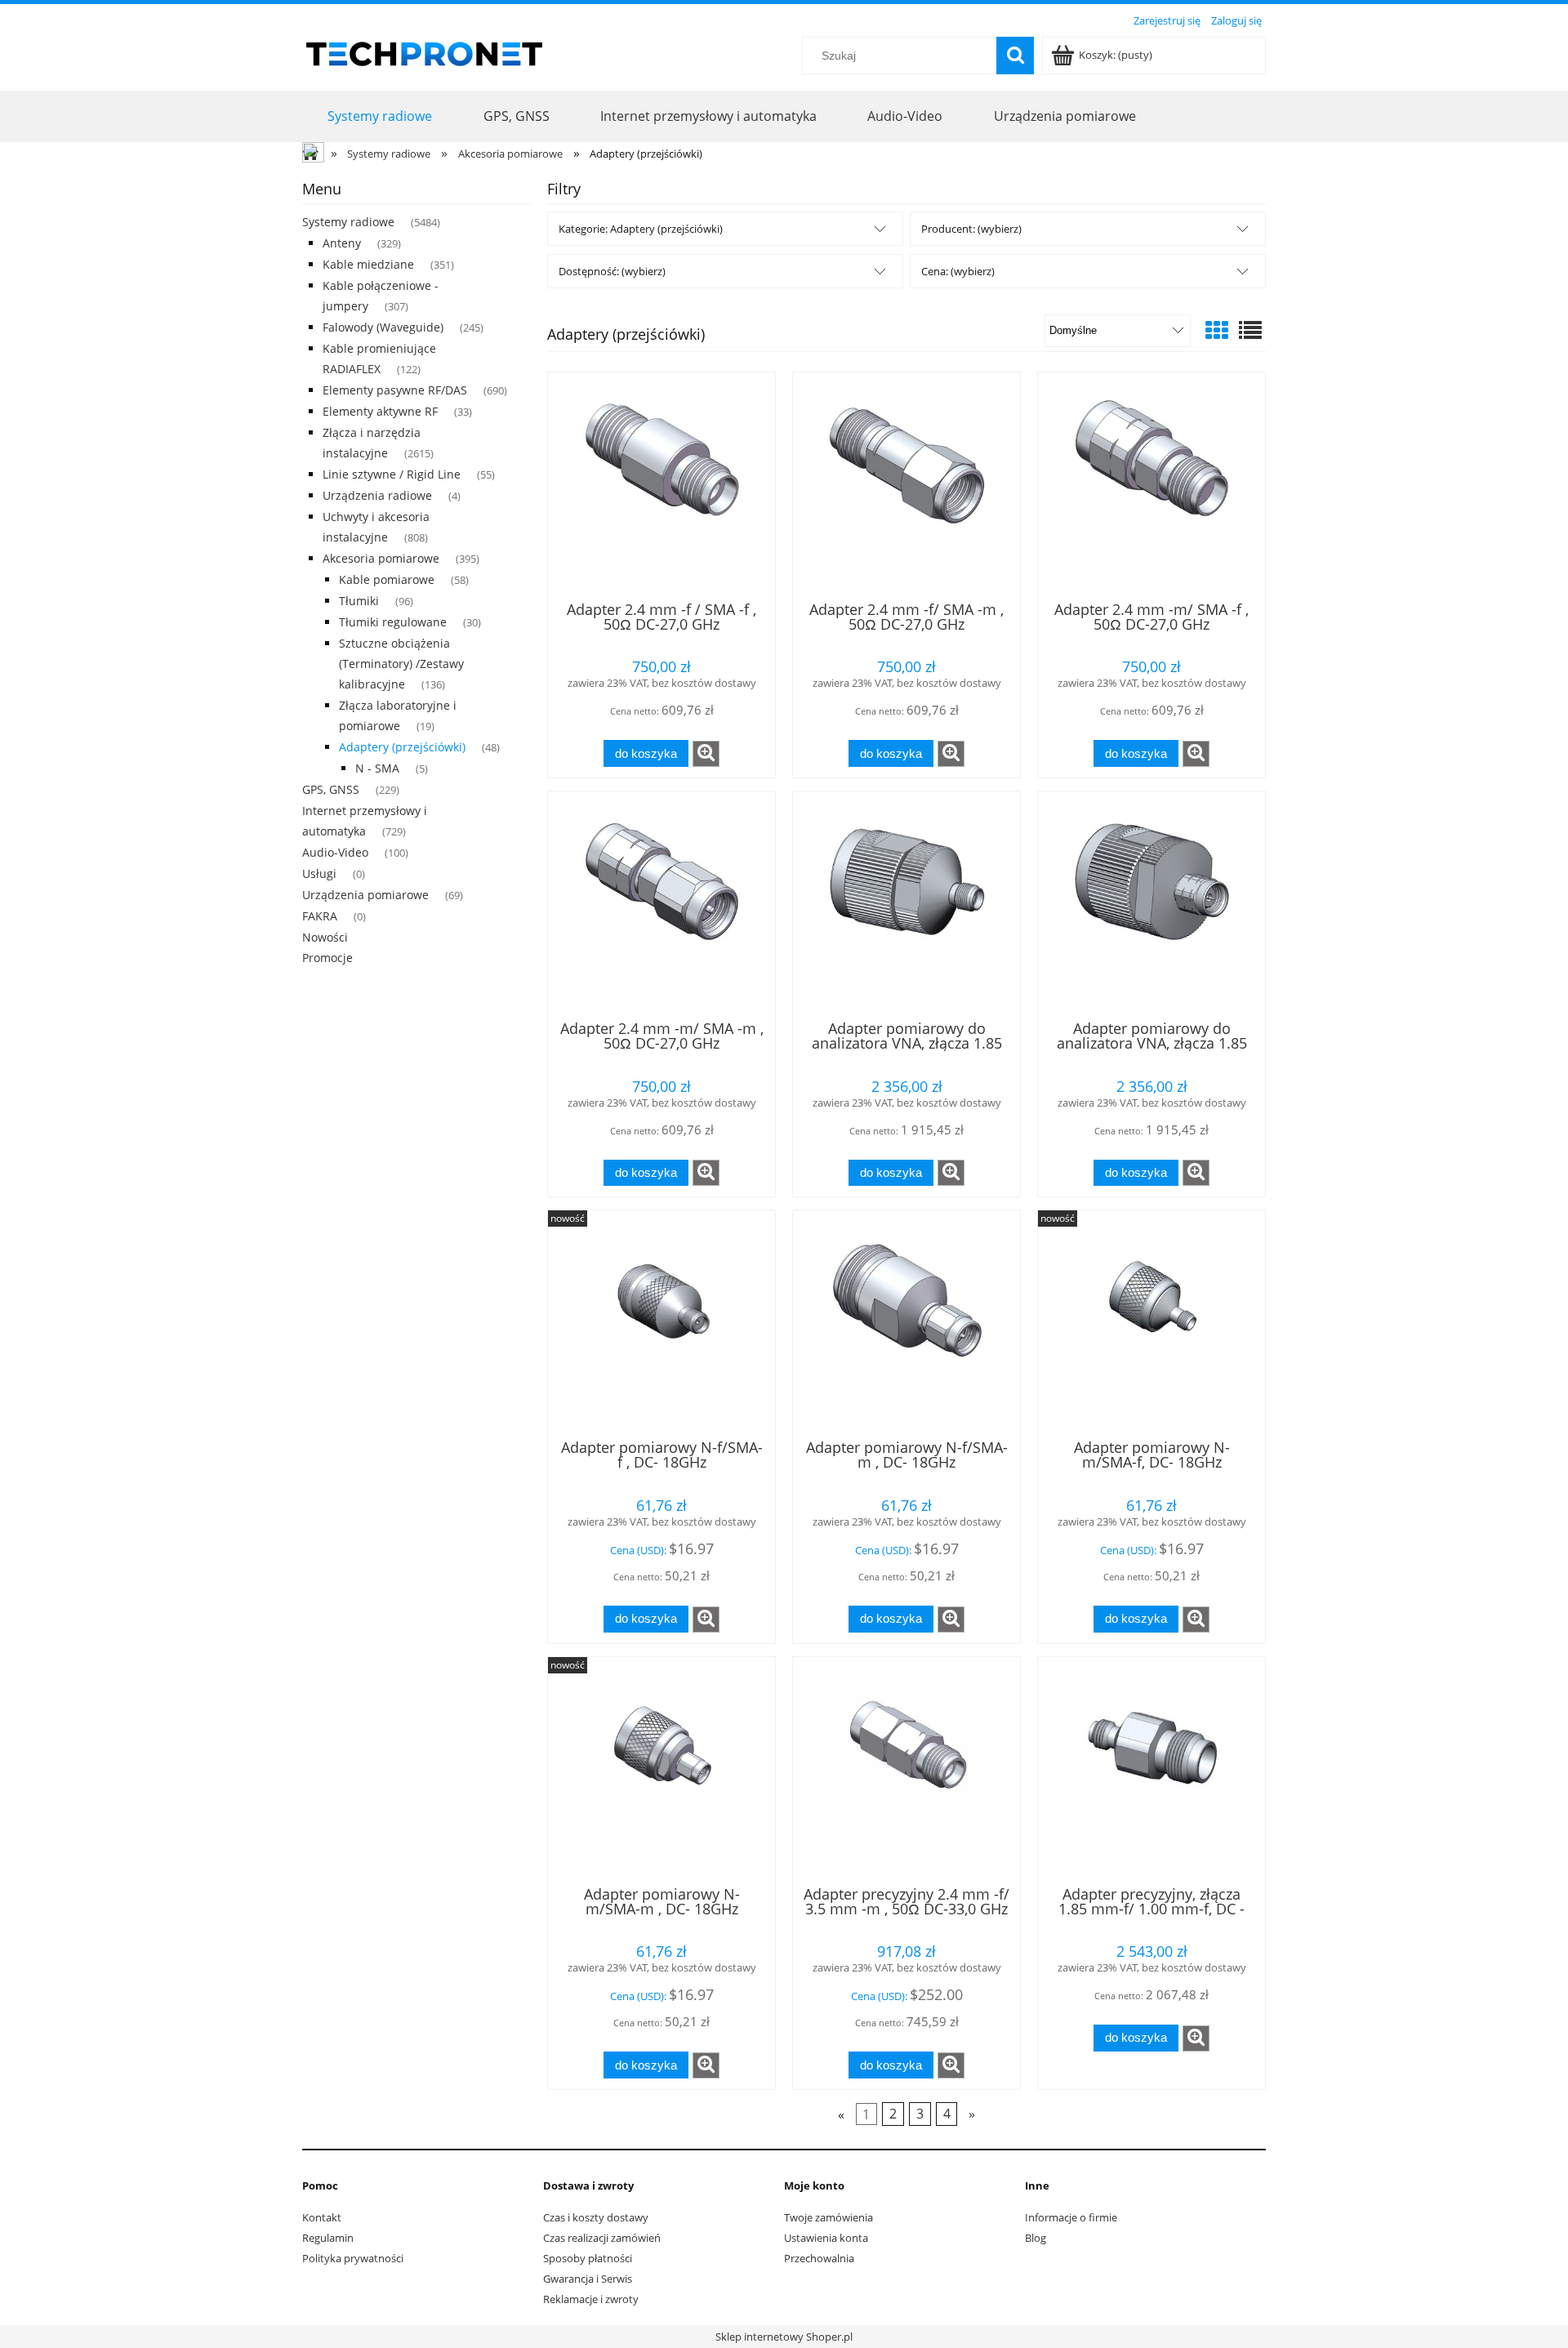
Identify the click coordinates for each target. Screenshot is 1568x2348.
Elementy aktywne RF (380, 411)
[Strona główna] (425, 51)
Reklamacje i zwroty (591, 2299)
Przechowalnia (819, 2258)
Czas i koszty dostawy (596, 2217)
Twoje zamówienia (829, 2217)
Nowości (325, 937)
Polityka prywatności (353, 2258)
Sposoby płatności (588, 2258)
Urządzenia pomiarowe (365, 895)
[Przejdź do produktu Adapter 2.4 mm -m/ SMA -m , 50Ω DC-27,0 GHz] (661, 904)
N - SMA (377, 768)
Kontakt (322, 2217)
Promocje (327, 958)
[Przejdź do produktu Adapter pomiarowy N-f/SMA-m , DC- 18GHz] (906, 1323)
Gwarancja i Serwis (588, 2279)
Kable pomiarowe (387, 579)
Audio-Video (335, 852)
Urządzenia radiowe (377, 495)
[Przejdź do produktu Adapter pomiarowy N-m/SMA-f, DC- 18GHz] (1151, 1323)
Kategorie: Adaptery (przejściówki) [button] (641, 229)
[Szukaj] (1015, 56)
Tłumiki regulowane (393, 622)
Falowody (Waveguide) (383, 327)
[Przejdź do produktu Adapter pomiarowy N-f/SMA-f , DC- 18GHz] (661, 1323)
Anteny (342, 243)
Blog (1036, 2238)
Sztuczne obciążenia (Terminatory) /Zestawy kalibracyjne (401, 664)
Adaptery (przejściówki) (402, 747)
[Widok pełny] (1250, 330)
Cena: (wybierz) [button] (958, 271)
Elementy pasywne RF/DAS (395, 390)
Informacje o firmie (1071, 2217)
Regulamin (328, 2238)
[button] (706, 754)
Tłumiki (359, 601)
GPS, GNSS (331, 789)
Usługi (319, 873)
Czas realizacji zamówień (602, 2238)
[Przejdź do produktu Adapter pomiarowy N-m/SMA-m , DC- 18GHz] (661, 1770)
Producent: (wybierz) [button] (971, 229)
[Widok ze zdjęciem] (1217, 330)
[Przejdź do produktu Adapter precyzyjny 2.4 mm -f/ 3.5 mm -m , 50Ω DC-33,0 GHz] (906, 1770)
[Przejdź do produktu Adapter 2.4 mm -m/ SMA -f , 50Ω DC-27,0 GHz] (1151, 485)
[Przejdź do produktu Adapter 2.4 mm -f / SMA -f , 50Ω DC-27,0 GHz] (661, 485)
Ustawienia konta (826, 2238)
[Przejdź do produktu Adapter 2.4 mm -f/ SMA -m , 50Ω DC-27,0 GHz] (906, 485)
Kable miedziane (368, 264)
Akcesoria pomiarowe (381, 558)
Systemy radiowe (348, 222)
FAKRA (320, 916)
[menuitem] (380, 116)
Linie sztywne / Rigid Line (392, 474)
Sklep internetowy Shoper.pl (784, 2337)
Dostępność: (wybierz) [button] (612, 271)
